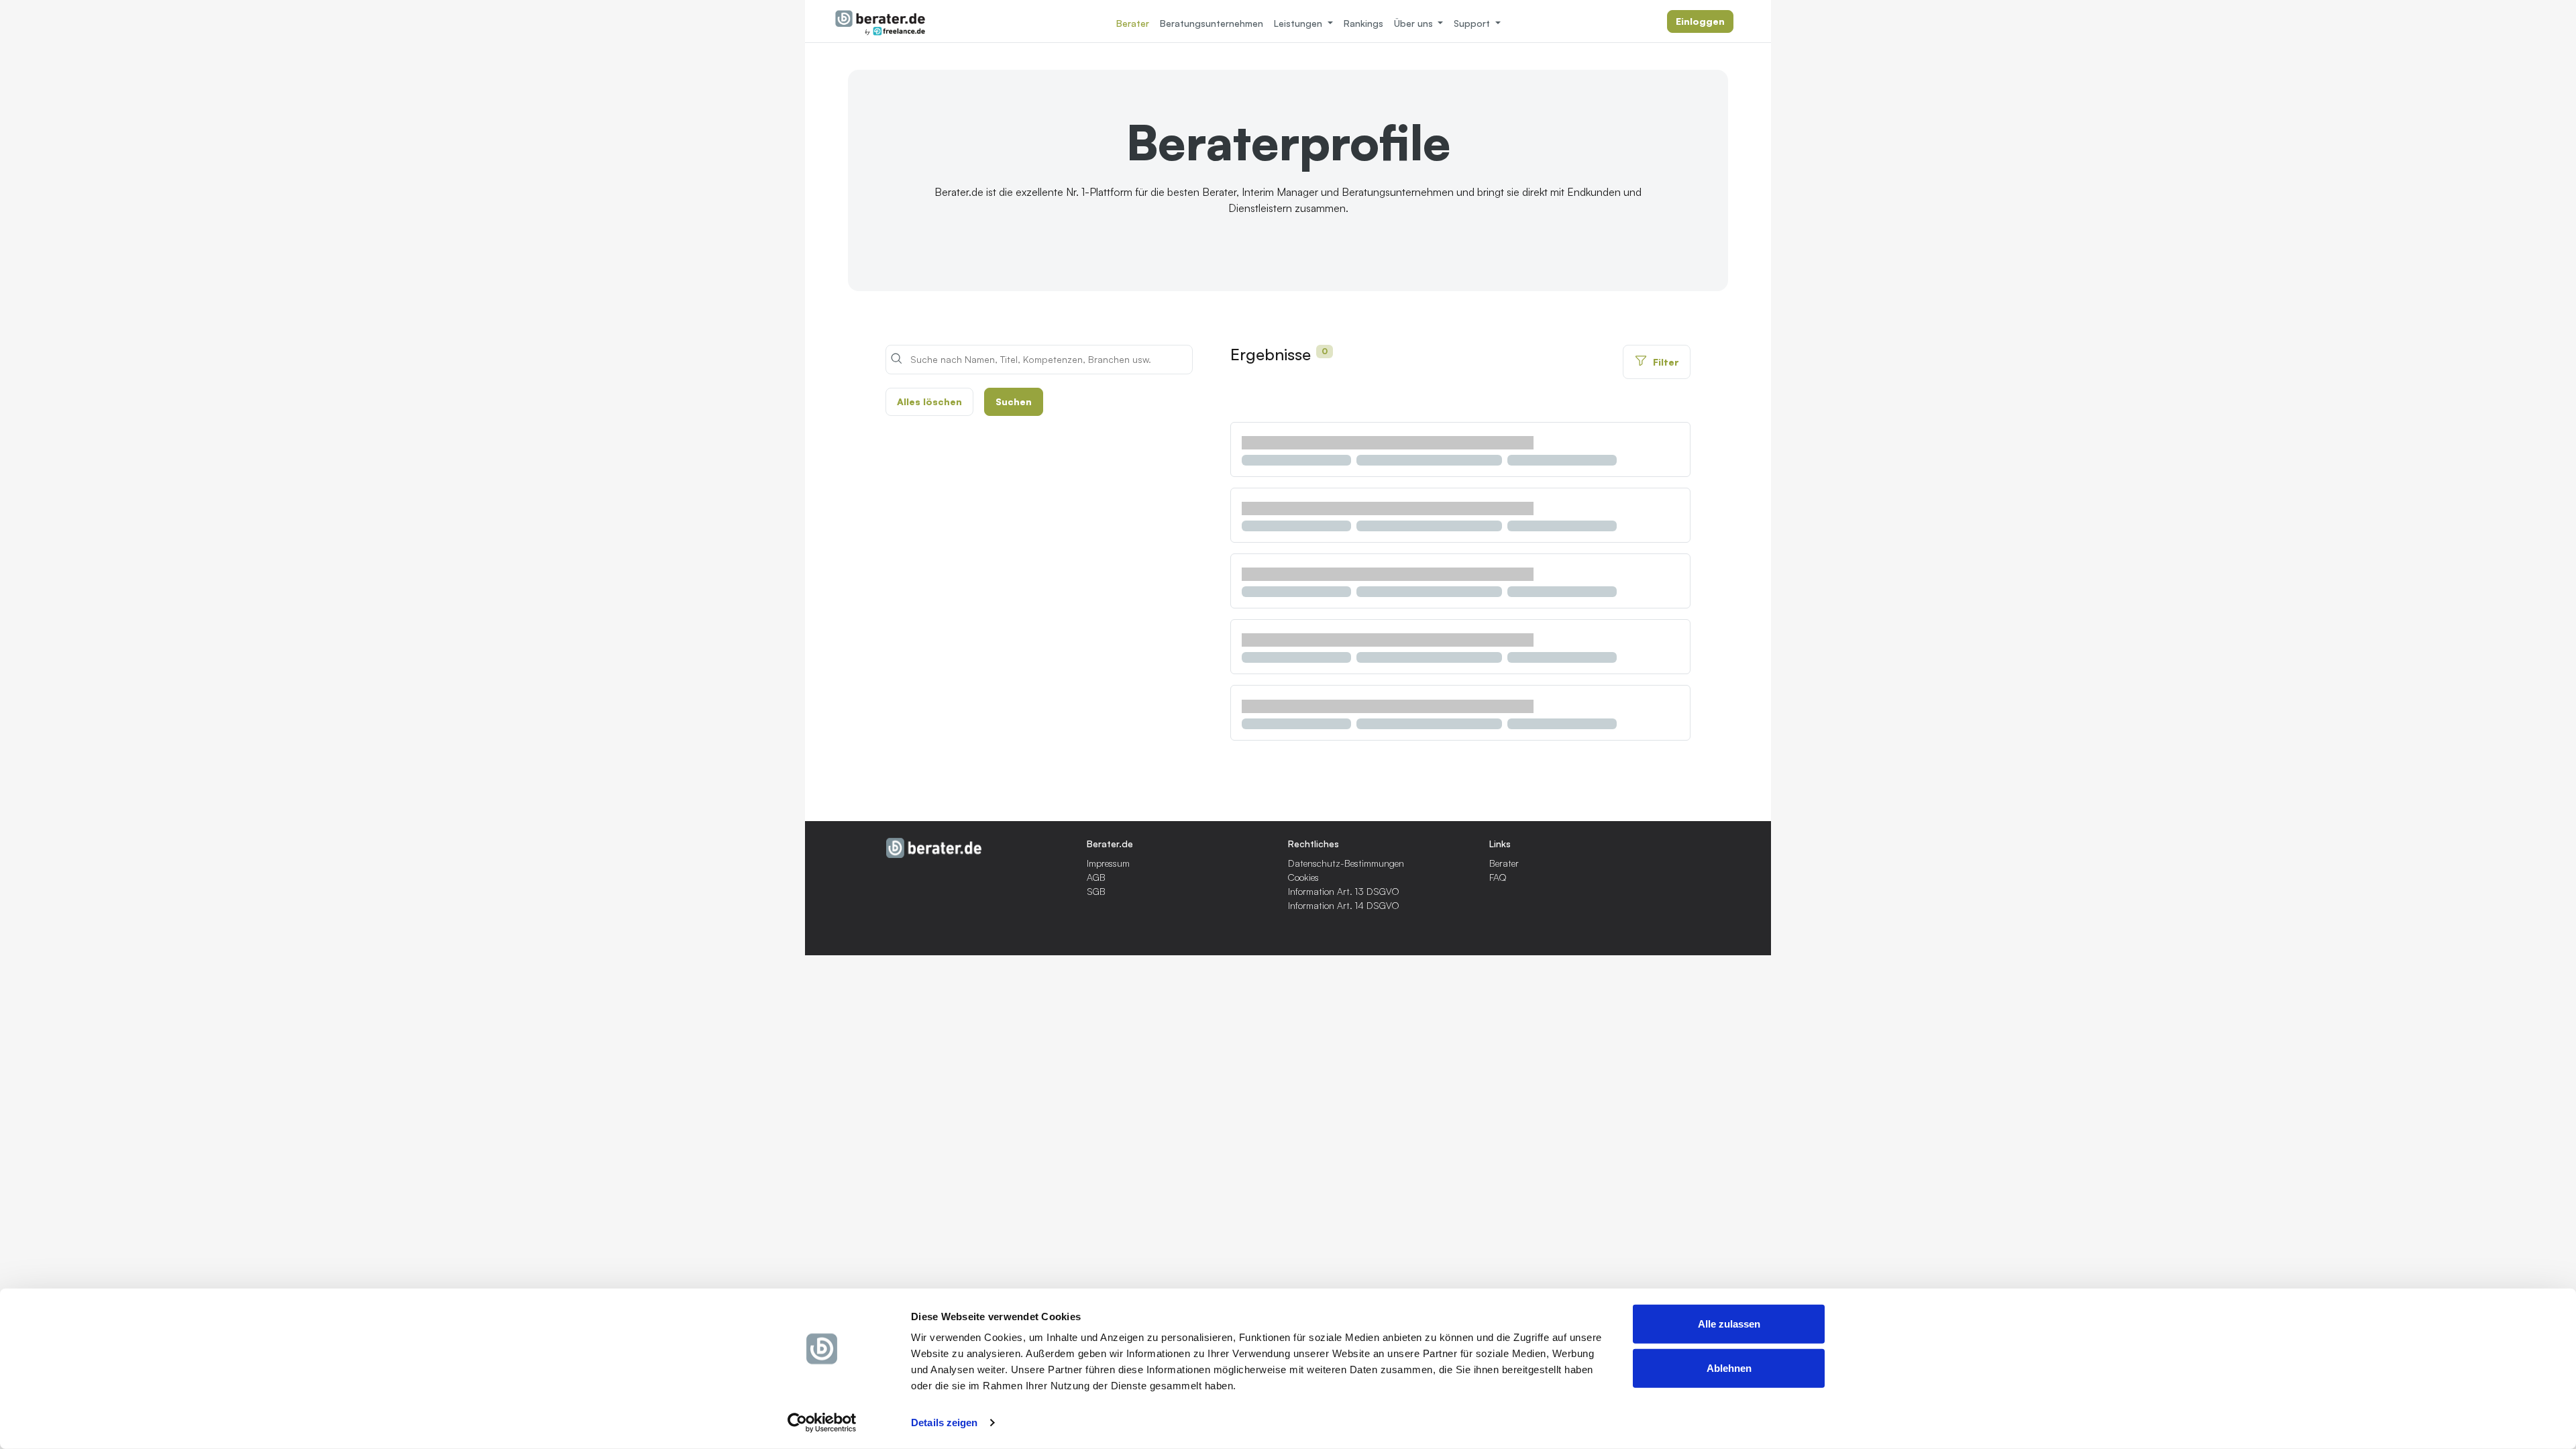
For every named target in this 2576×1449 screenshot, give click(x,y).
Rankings (1363, 23)
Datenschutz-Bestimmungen (1346, 863)
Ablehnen (1729, 1367)
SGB (1096, 891)
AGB (1096, 877)
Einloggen (1700, 21)
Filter (1666, 362)
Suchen (1014, 401)
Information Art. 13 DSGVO (1344, 891)
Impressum (1108, 863)
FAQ (1498, 877)
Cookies (1303, 877)
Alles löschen (929, 401)
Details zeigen (944, 1423)
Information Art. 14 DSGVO (1344, 905)
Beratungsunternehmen (1212, 23)
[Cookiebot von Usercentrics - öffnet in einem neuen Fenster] (822, 1423)
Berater (1133, 23)
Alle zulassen (1729, 1324)
